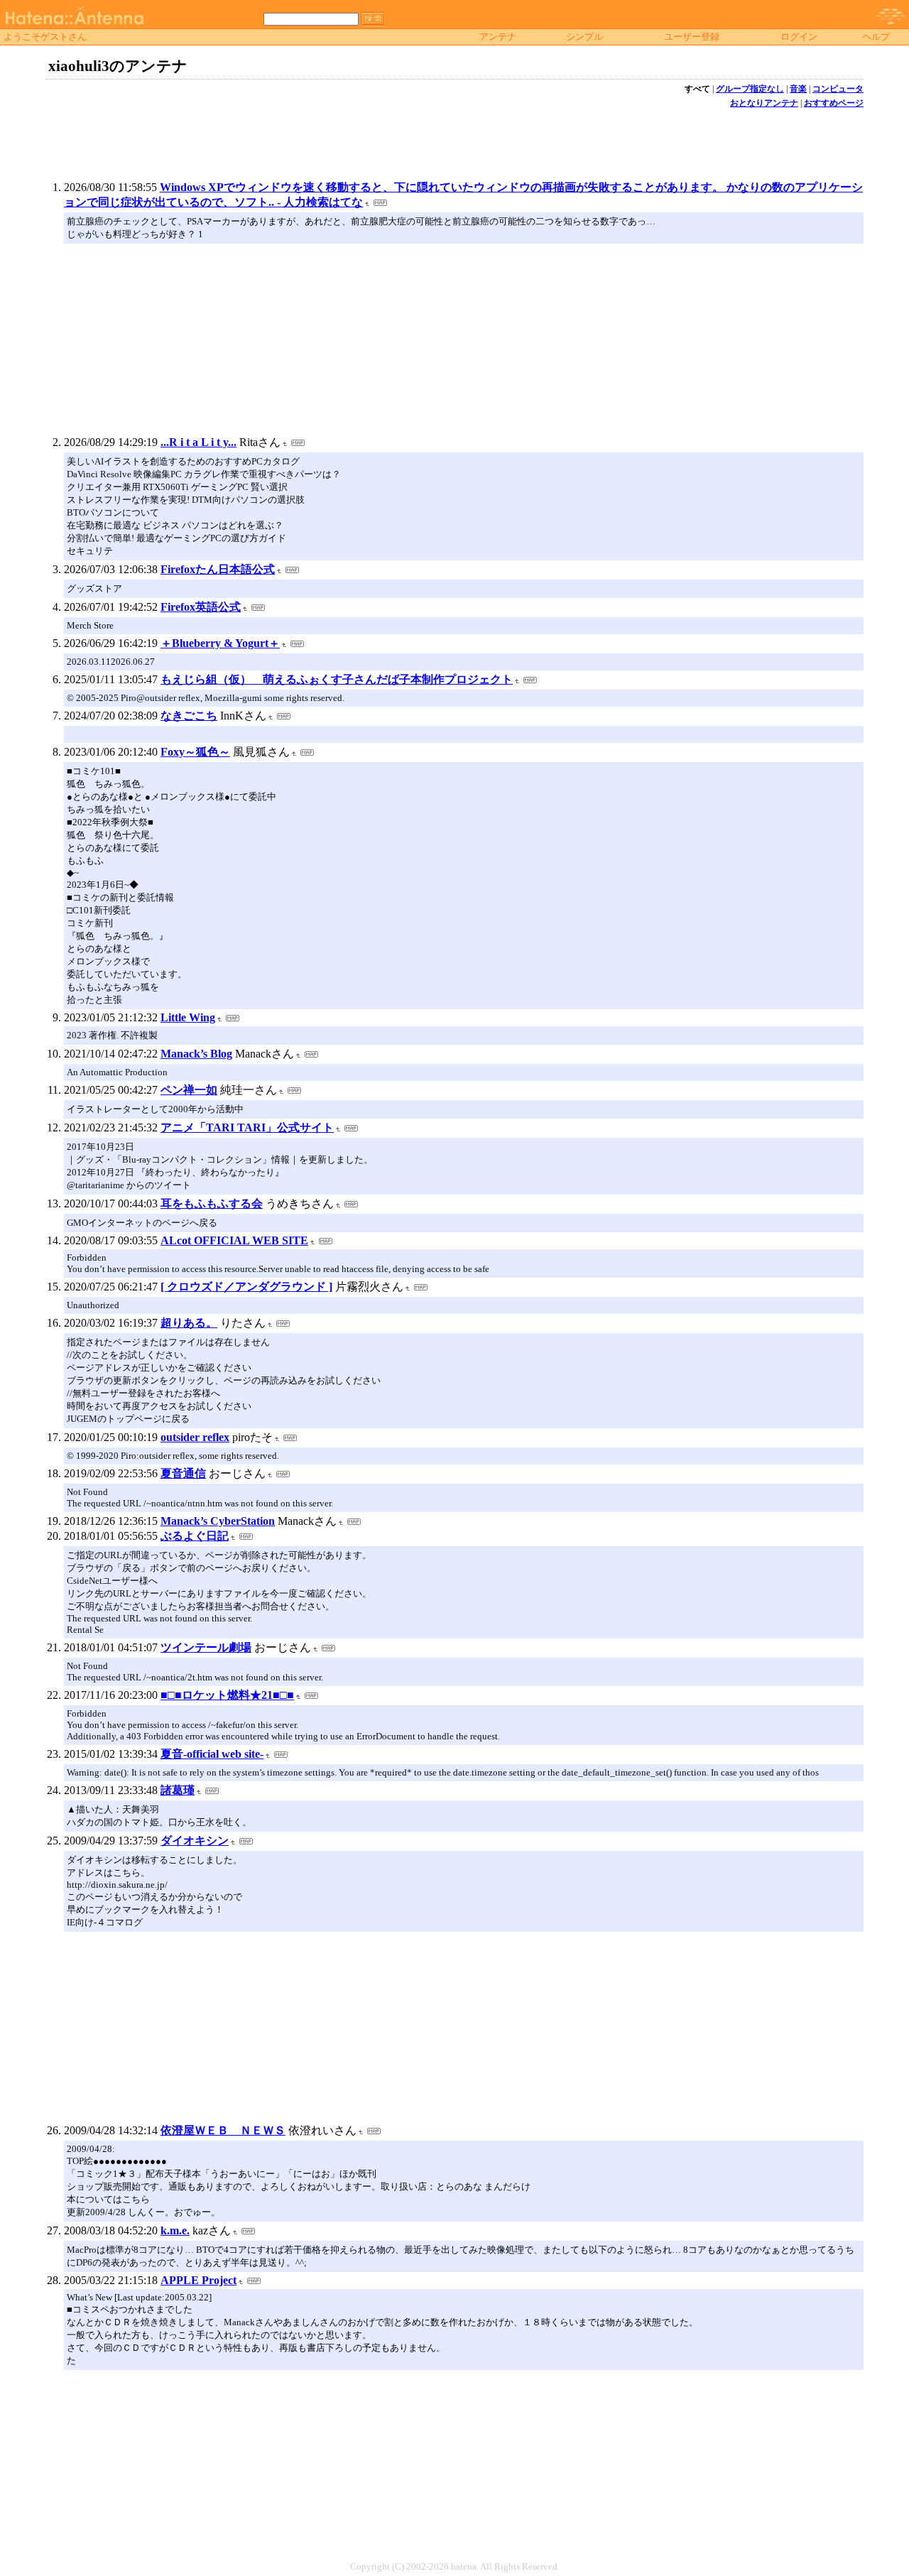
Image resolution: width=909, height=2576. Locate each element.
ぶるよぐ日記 (195, 1536)
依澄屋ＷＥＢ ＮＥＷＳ (223, 2130)
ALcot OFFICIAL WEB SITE (234, 1240)
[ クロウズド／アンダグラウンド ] (246, 1287)
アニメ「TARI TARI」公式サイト (247, 1127)
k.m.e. (175, 2230)
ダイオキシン (195, 1841)
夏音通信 (183, 1473)
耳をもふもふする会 (212, 1203)
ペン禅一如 (189, 1090)
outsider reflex (195, 1437)
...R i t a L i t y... (198, 442)
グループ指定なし (750, 89)
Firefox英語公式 (201, 607)
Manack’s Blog (196, 1054)
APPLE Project (198, 2280)
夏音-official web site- (212, 1754)
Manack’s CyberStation (218, 1521)
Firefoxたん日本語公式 (218, 569)
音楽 (798, 89)
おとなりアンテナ (764, 103)
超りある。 (189, 1323)
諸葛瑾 (178, 1790)
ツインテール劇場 (206, 1647)
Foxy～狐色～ (195, 752)
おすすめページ (834, 103)
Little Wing (188, 1017)
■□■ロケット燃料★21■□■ (227, 1695)
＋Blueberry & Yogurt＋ (220, 643)
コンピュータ (838, 89)
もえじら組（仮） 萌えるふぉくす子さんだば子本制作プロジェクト (337, 679)
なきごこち (189, 716)
